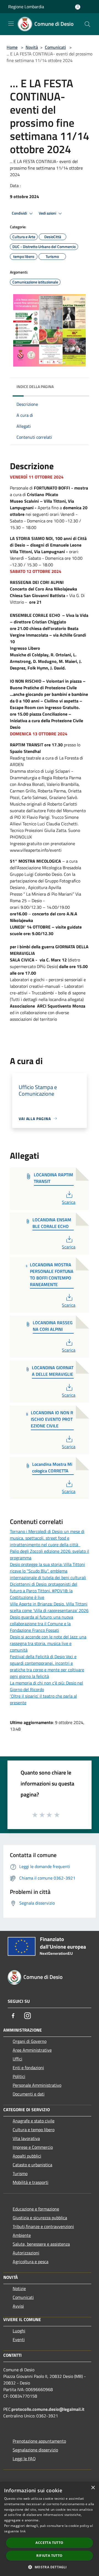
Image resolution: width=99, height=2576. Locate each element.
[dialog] (50, 2529)
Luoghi (19, 2331)
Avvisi (18, 2306)
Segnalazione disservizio (35, 2450)
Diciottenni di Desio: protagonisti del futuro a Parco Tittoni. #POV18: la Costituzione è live (44, 1591)
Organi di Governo (30, 2041)
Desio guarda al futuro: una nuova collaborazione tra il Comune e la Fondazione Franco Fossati (42, 1624)
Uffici (17, 2059)
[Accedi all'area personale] (78, 7)
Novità (32, 47)
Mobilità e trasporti (31, 2182)
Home (12, 47)
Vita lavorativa (26, 2138)
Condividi (20, 213)
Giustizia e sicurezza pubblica (40, 2218)
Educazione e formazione (36, 2209)
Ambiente (22, 2235)
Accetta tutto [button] (49, 2543)
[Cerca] (87, 24)
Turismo (20, 2173)
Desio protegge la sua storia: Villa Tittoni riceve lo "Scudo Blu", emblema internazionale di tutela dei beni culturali (48, 1571)
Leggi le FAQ (24, 2459)
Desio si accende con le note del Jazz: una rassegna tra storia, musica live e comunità (48, 1643)
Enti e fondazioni (28, 2068)
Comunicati (55, 47)
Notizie (19, 2288)
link (23, 2531)
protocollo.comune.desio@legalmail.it (48, 2409)
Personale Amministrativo (37, 2085)
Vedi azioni (48, 213)
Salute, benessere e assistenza (41, 2244)
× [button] (93, 2488)
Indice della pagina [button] (35, 386)
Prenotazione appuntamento (39, 2441)
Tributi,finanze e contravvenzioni (43, 2226)
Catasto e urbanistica (32, 2165)
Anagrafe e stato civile (34, 2121)
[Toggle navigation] (11, 24)
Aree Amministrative (32, 2050)
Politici (19, 2076)
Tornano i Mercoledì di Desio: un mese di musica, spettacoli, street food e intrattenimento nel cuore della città (47, 1538)
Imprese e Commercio (33, 2147)
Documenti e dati (29, 2094)
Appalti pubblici (27, 2156)
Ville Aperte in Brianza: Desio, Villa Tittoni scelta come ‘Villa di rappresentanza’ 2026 (49, 1607)
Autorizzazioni (26, 2253)
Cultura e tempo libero (34, 2130)
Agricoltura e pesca (31, 2262)
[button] (49, 2567)
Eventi (19, 2339)
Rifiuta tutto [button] (49, 2556)
